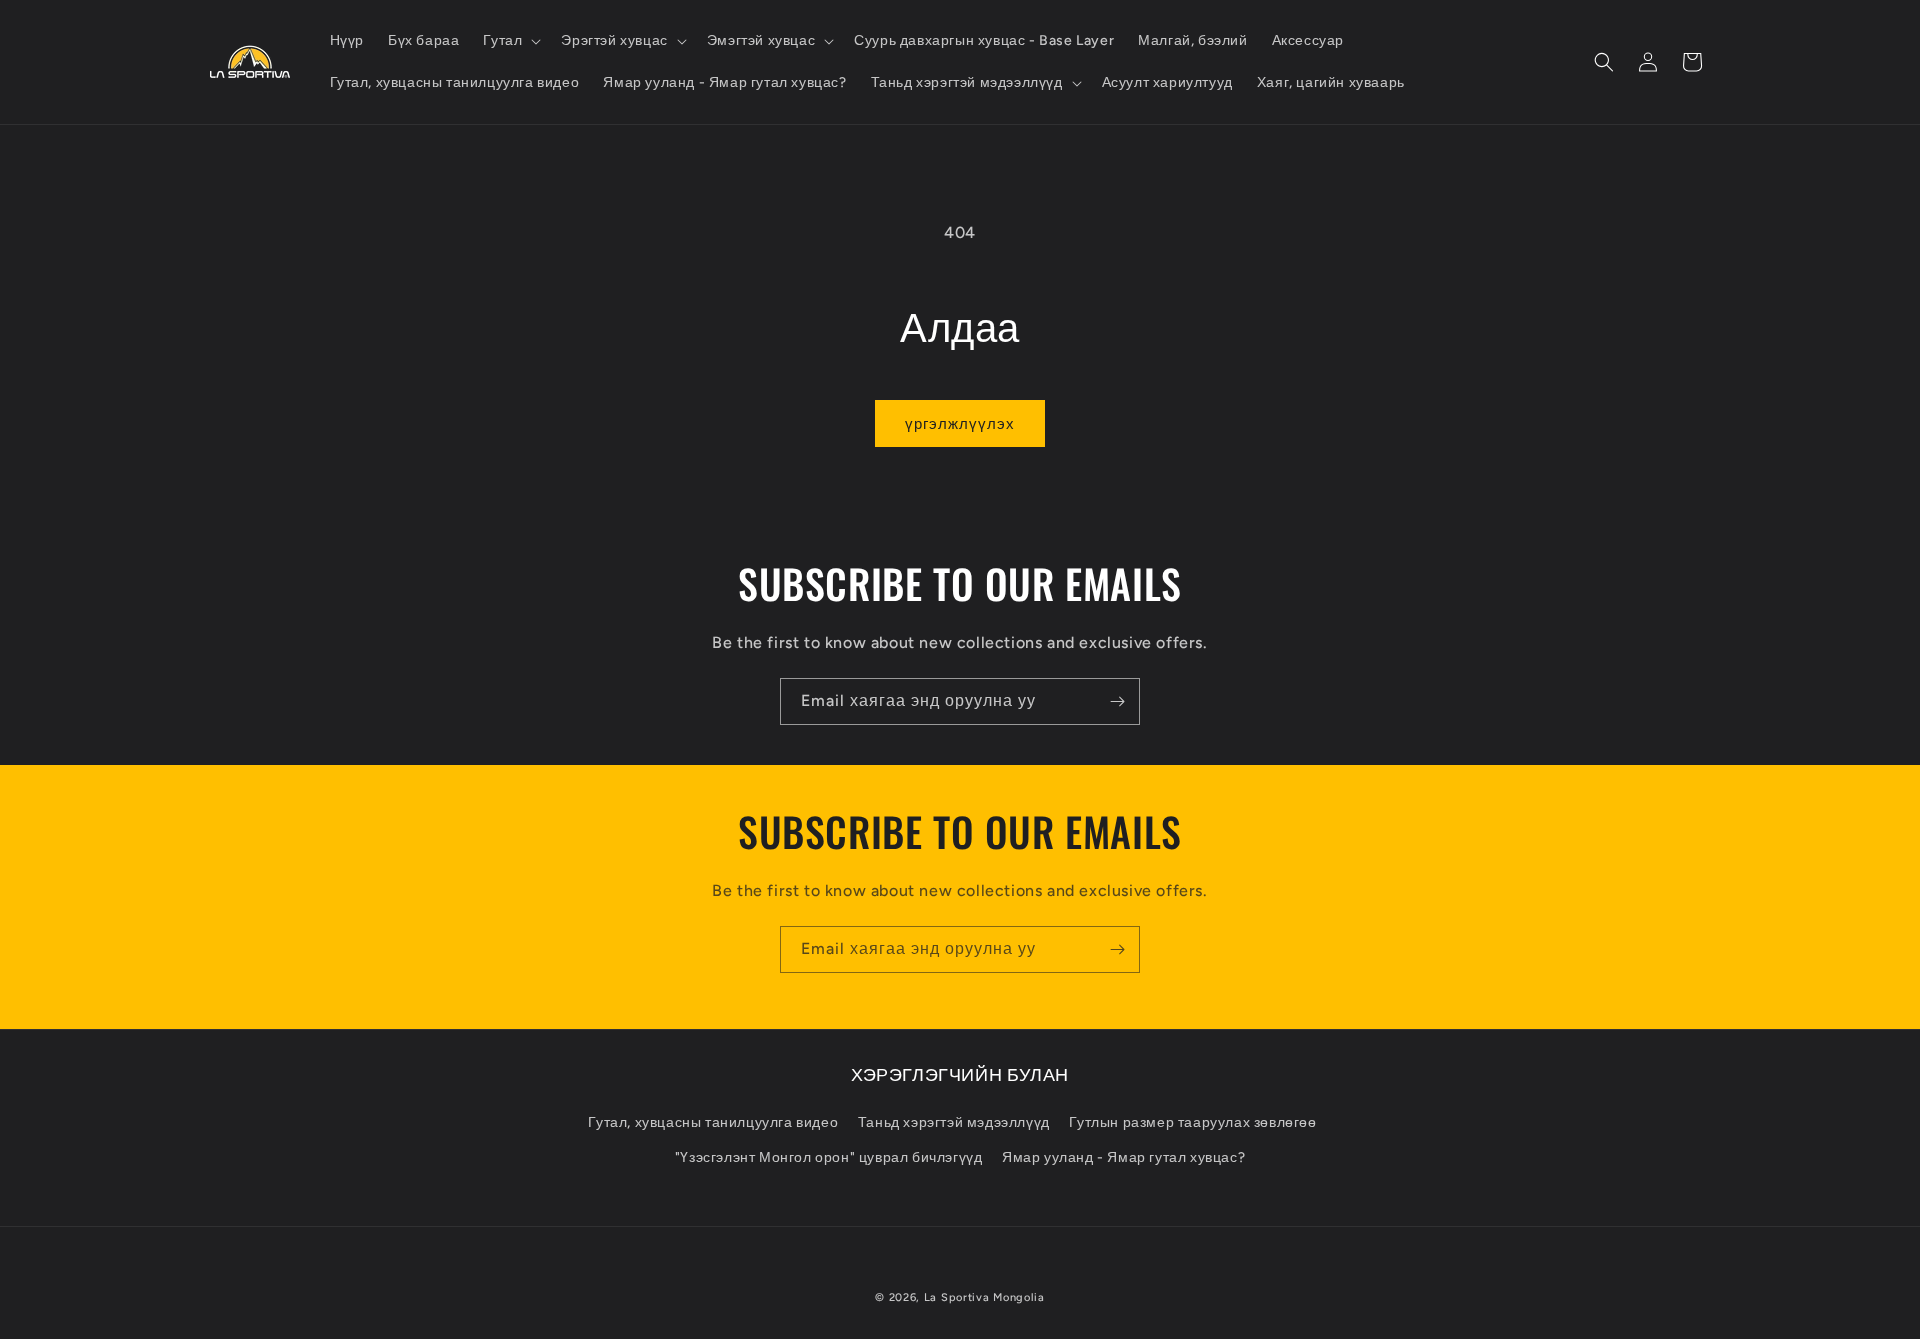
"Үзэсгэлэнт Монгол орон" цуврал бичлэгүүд (829, 1157)
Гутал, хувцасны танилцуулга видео (713, 1122)
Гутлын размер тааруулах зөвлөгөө (1192, 1122)
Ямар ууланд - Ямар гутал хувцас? (1123, 1157)
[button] (510, 41)
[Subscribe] (1117, 701)
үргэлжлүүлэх (960, 424)
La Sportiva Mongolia (984, 1297)
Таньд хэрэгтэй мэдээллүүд (954, 1122)
